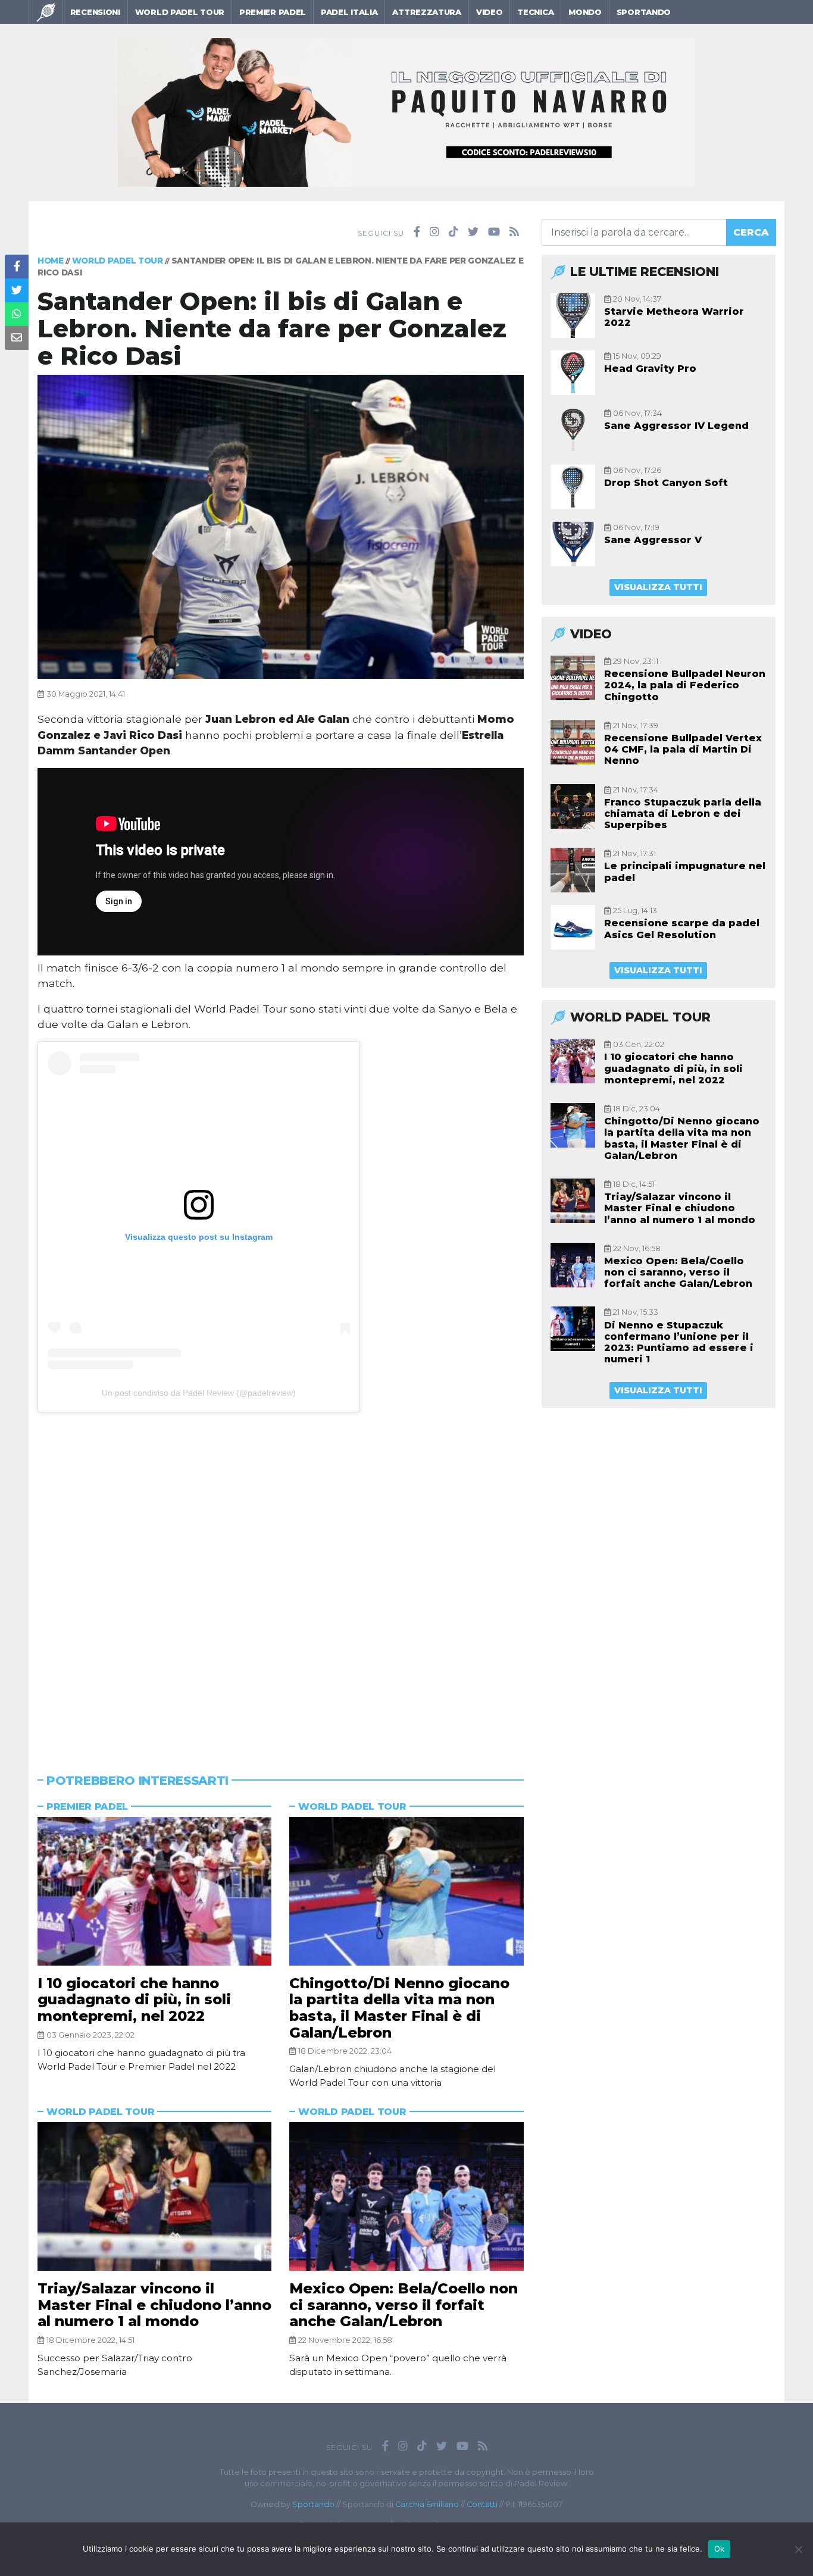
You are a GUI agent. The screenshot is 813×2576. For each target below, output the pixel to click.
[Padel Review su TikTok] (454, 232)
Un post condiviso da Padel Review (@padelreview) (199, 1393)
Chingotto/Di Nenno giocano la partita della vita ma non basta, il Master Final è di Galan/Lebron (399, 2008)
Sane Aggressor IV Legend (676, 426)
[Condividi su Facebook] (17, 267)
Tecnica (535, 12)
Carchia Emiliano (427, 2504)
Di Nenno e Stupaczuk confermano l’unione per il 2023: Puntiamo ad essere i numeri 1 (679, 1342)
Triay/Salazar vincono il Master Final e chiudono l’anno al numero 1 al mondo (154, 2305)
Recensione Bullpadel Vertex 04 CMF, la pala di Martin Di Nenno (683, 749)
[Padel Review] (46, 12)
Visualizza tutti (658, 587)
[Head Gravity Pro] (573, 373)
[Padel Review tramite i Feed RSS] (514, 232)
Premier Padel (273, 12)
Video (490, 12)
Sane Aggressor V (653, 540)
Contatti (482, 2504)
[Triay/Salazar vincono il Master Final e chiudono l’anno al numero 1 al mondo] (154, 2196)
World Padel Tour (180, 12)
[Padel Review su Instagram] (434, 232)
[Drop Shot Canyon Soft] (573, 487)
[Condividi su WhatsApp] (17, 314)
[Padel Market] (406, 112)
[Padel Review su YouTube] (494, 232)
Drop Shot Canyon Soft (666, 483)
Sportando (644, 12)
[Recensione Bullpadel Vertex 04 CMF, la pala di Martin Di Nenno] (573, 742)
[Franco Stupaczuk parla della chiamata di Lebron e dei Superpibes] (573, 806)
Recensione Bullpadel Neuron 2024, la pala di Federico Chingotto (685, 685)
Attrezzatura (426, 12)
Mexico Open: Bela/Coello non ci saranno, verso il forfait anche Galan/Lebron (404, 2305)
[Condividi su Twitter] (17, 290)
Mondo (585, 12)
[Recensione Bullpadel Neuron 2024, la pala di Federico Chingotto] (573, 678)
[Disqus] (281, 1573)
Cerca (751, 232)
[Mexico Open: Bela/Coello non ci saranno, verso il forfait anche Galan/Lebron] (406, 2196)
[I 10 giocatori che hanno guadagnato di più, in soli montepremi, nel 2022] (154, 1891)
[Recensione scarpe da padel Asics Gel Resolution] (573, 927)
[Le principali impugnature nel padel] (573, 870)
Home (51, 261)
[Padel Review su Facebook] (417, 232)
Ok (720, 2549)
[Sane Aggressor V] (573, 544)
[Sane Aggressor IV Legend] (573, 430)
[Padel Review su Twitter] (473, 232)
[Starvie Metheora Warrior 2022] (573, 316)
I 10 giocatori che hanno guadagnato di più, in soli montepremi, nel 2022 (134, 2000)
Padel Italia (349, 12)
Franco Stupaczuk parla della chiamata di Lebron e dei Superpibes (683, 814)
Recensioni (95, 12)
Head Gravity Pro (650, 369)
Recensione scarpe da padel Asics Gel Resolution (682, 929)
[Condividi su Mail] (17, 338)
